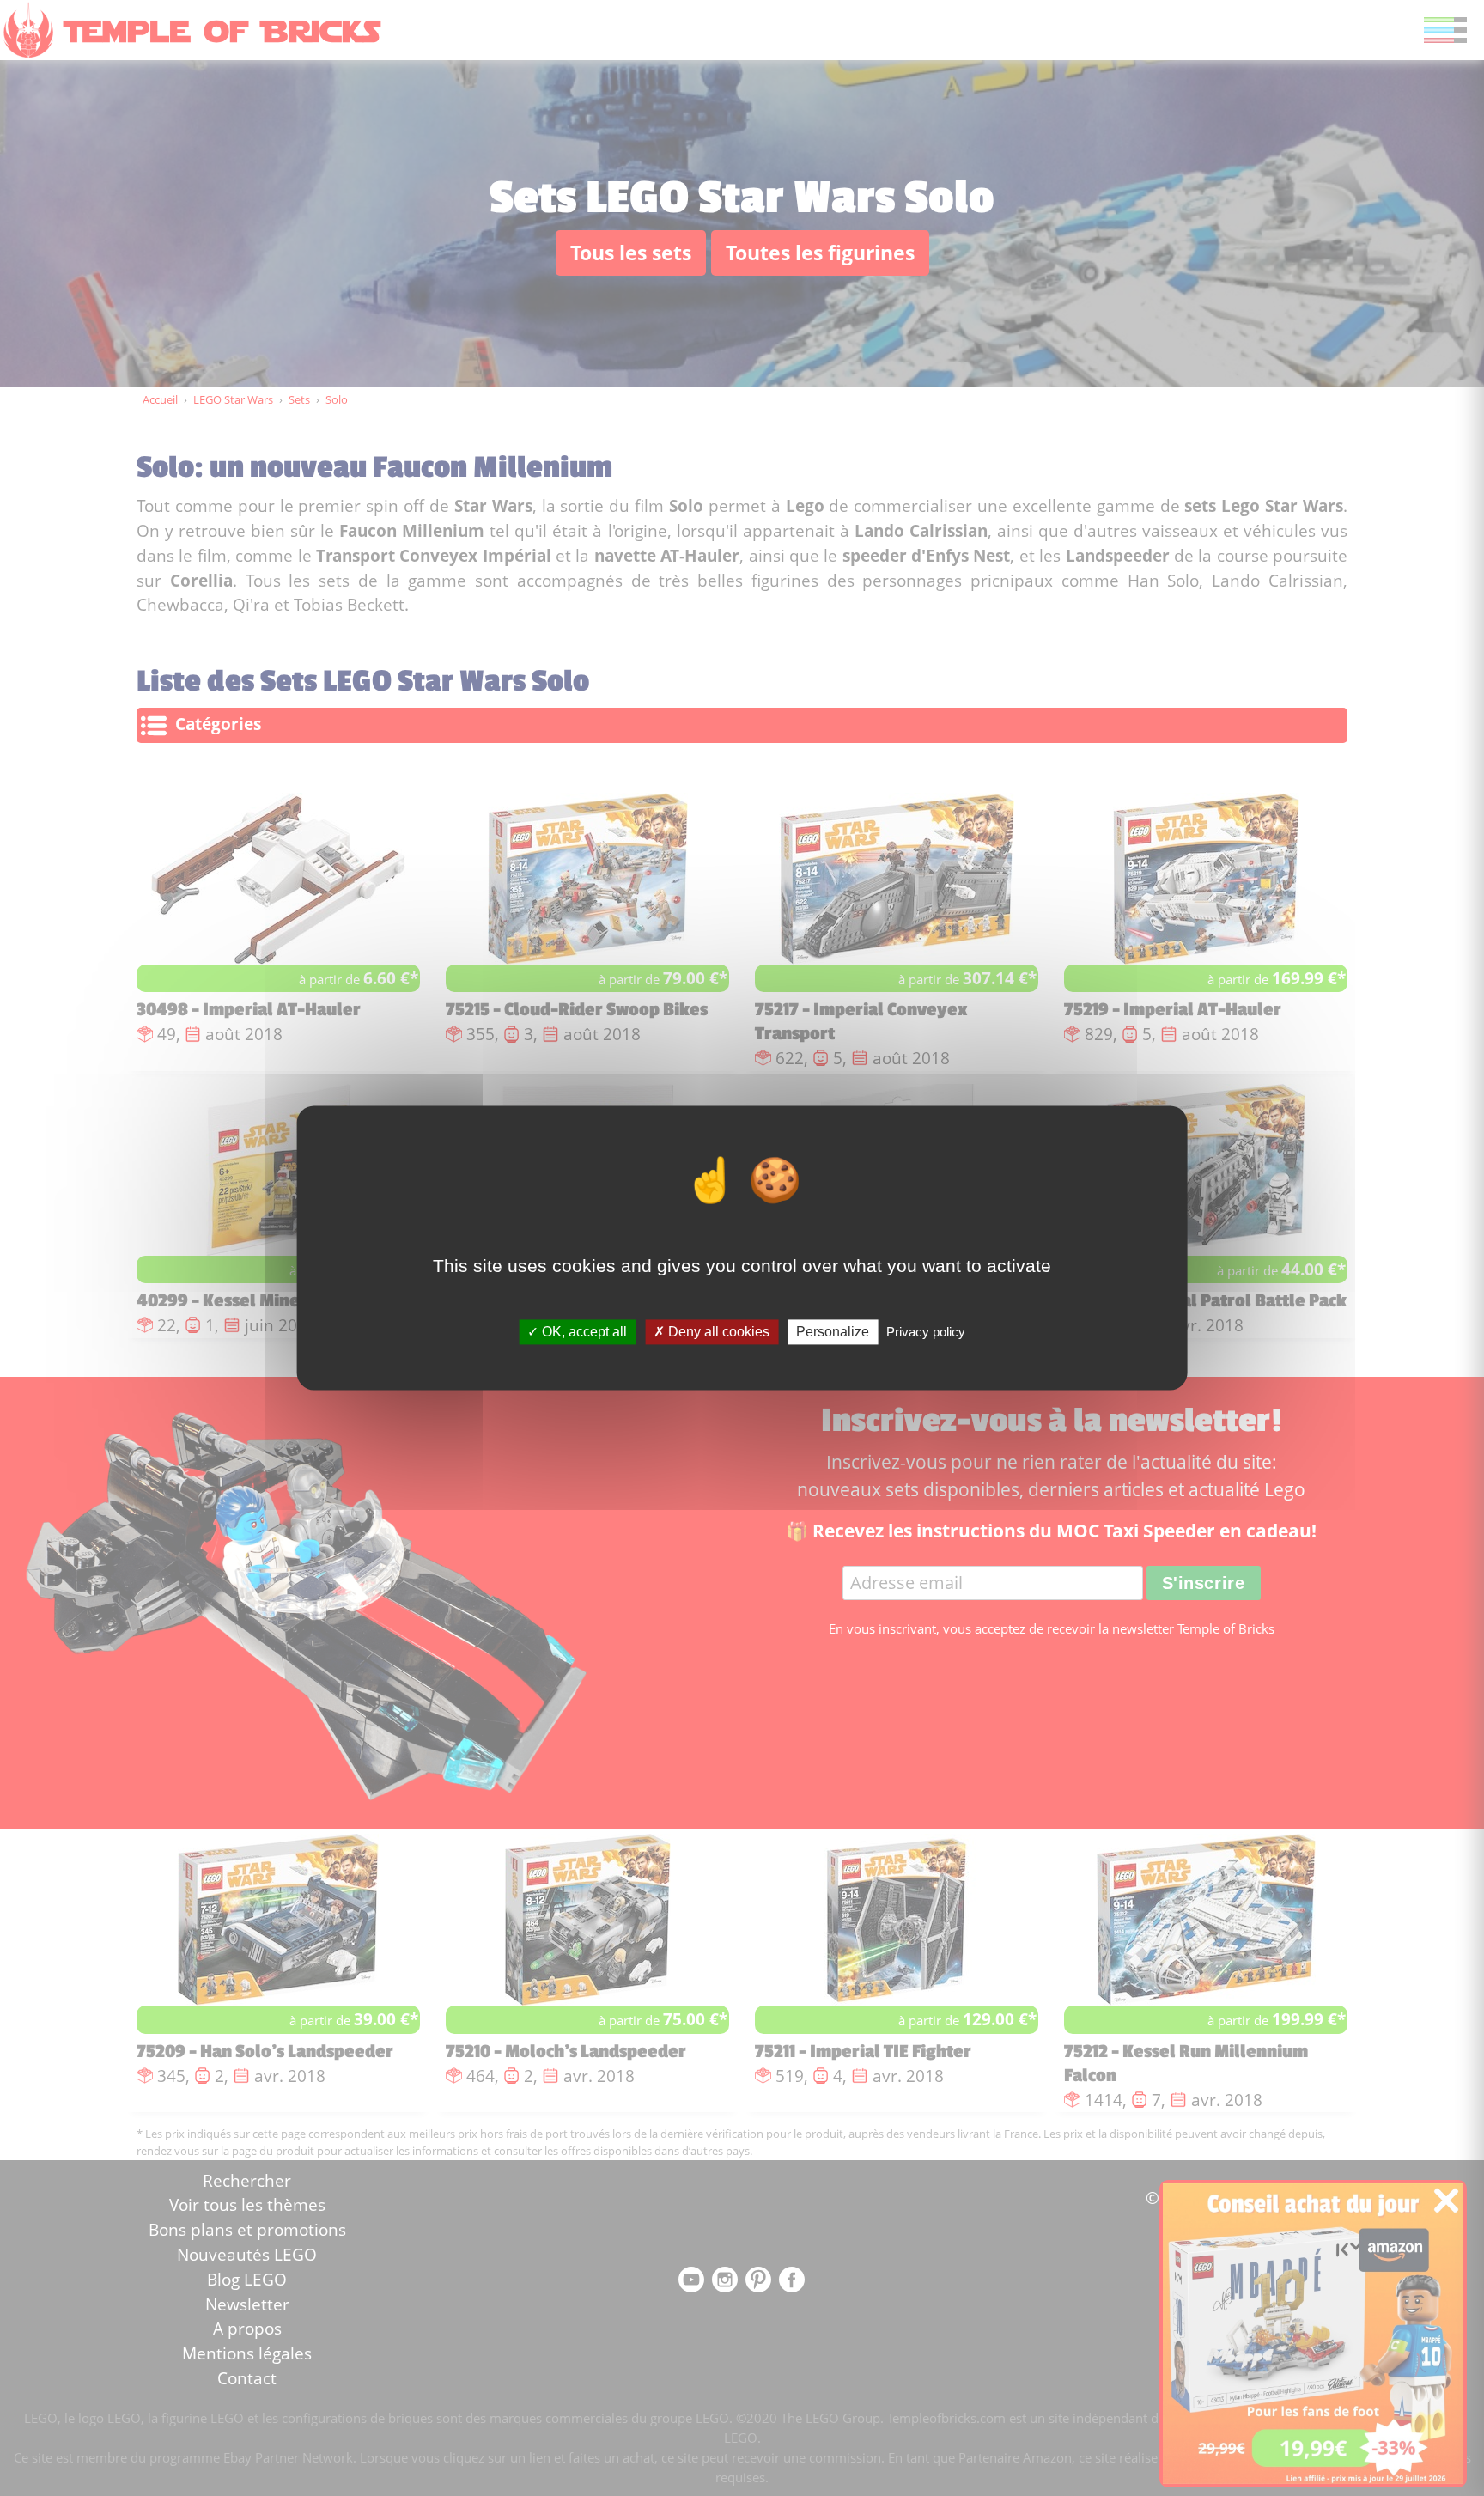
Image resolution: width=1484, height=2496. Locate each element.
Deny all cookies (717, 1332)
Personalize (833, 1332)
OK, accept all (583, 1332)
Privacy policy (926, 1332)
